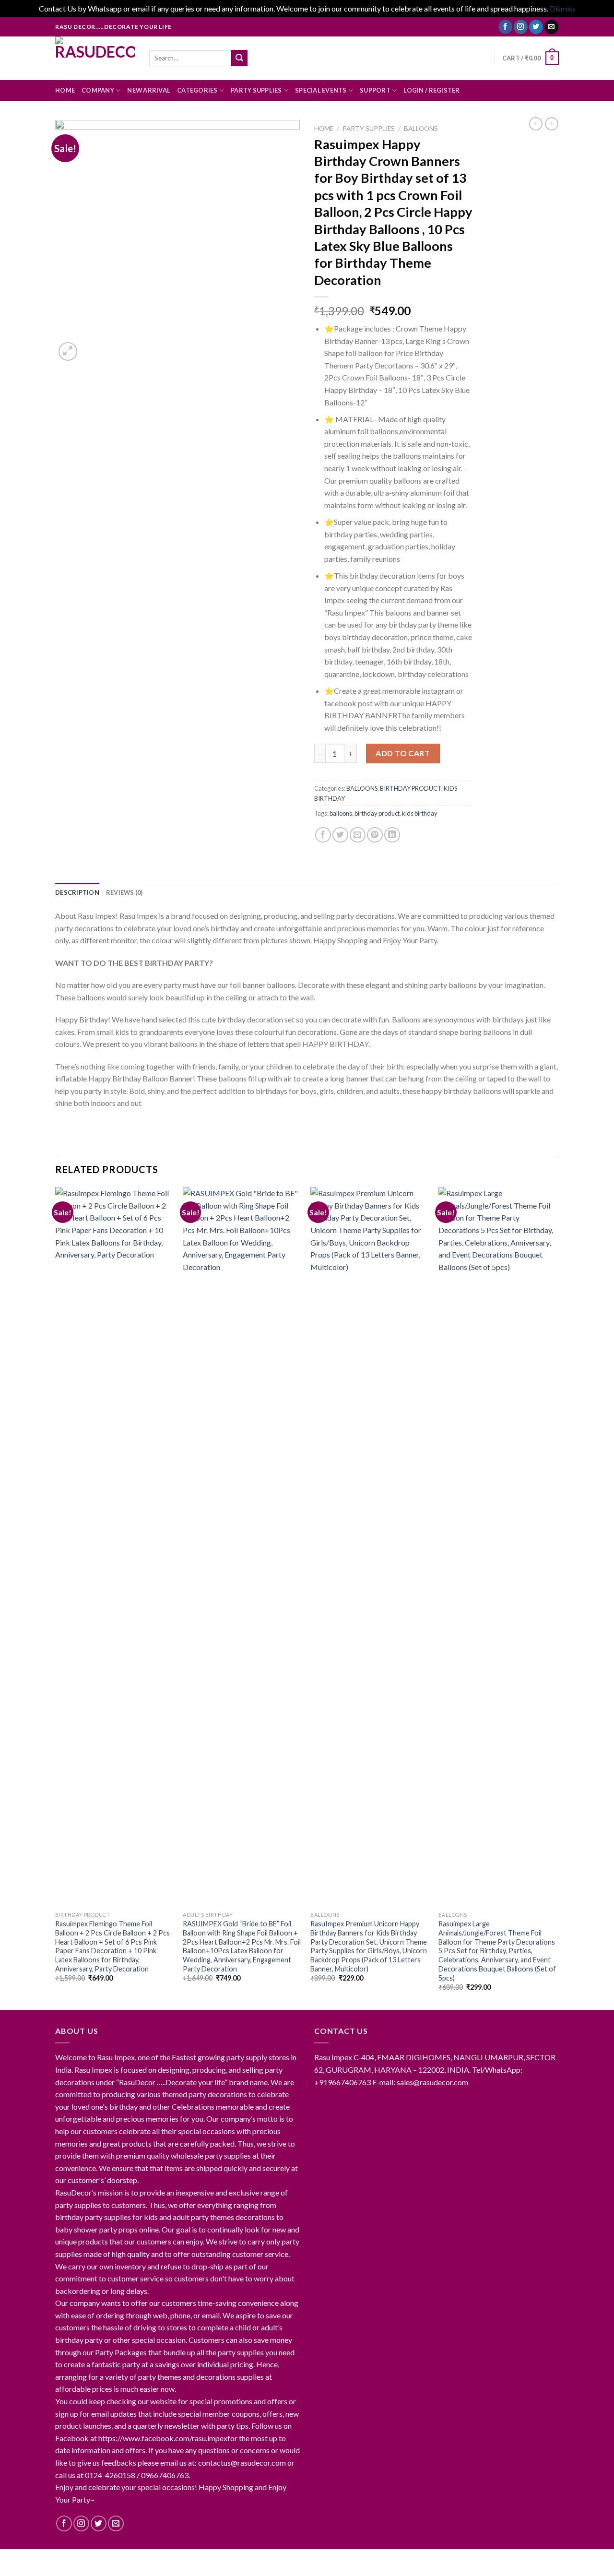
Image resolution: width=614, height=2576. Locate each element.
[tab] (77, 892)
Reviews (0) (124, 892)
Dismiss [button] (563, 8)
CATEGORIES (197, 90)
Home (324, 129)
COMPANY (98, 90)
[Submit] (239, 58)
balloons (341, 813)
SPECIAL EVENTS (321, 90)
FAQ (283, 2559)
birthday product (377, 813)
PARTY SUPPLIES (256, 90)
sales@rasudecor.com (432, 2082)
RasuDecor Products (234, 2559)
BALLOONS (421, 129)
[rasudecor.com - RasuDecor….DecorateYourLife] (95, 58)
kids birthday (420, 813)
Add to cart (403, 753)
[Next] (556, 1597)
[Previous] (56, 1597)
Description (77, 892)
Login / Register (431, 90)
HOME (65, 90)
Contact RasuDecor (157, 2559)
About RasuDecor (86, 2559)
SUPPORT (375, 90)
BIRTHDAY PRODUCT (411, 788)
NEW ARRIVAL (149, 90)
